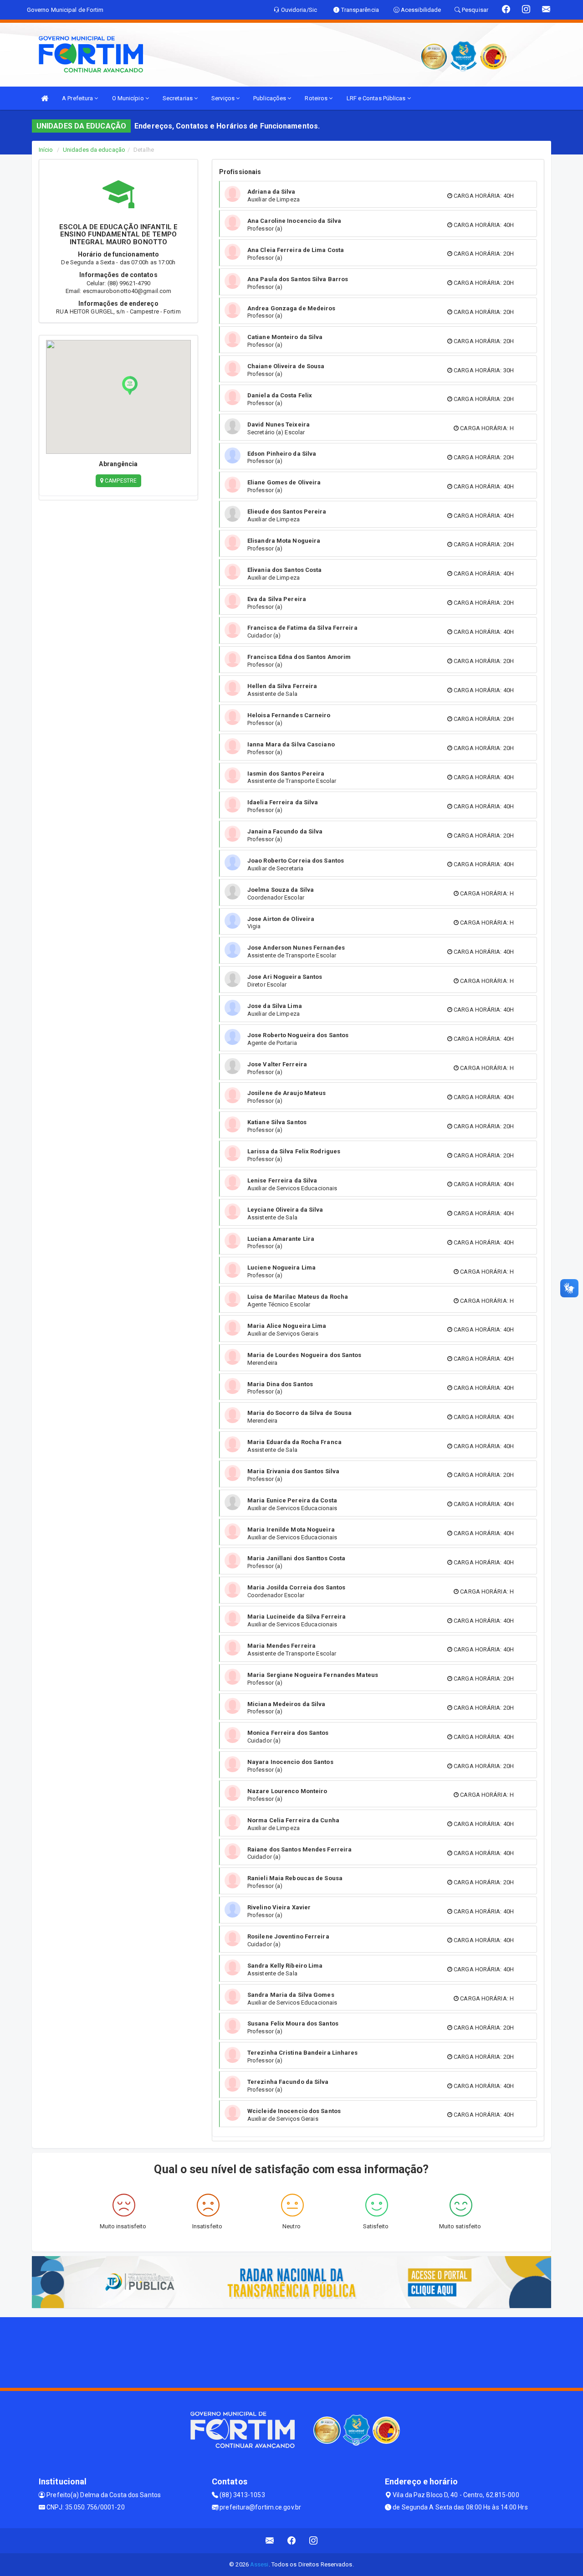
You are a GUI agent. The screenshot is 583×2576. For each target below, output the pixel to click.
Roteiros (317, 98)
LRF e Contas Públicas (377, 98)
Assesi (259, 2564)
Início (46, 150)
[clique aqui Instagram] (314, 2541)
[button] (130, 386)
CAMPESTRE (120, 481)
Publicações (270, 98)
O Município (129, 98)
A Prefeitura (78, 98)
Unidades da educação (94, 150)
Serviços (224, 98)
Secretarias (178, 98)
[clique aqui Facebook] (292, 2541)
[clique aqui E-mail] (270, 2541)
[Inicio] (45, 98)
